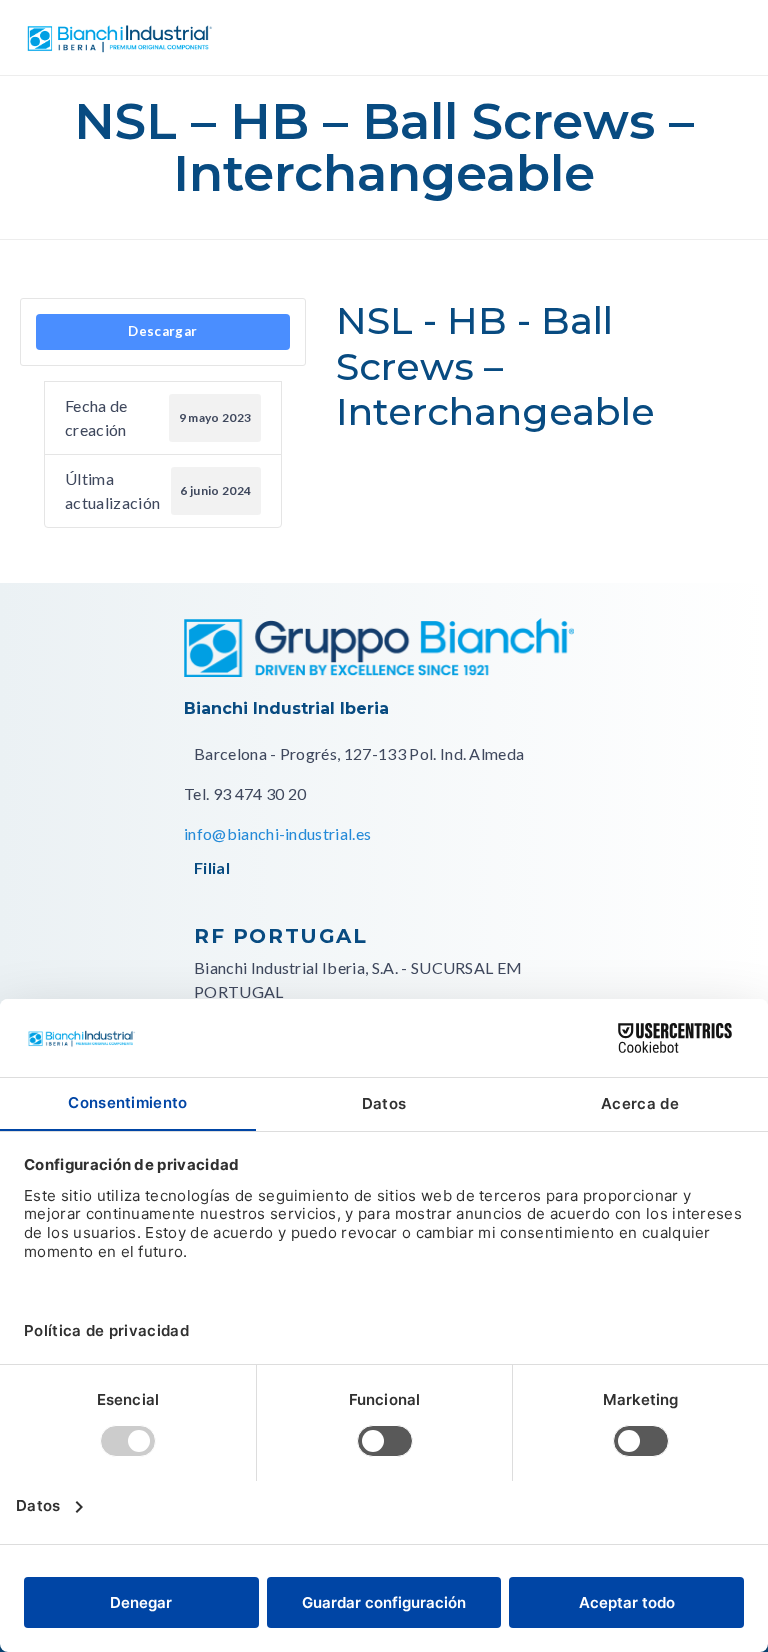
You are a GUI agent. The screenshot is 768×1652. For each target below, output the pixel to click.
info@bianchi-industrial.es (277, 833)
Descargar (162, 331)
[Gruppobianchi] (379, 670)
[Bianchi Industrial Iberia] (120, 37)
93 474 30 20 (260, 793)
